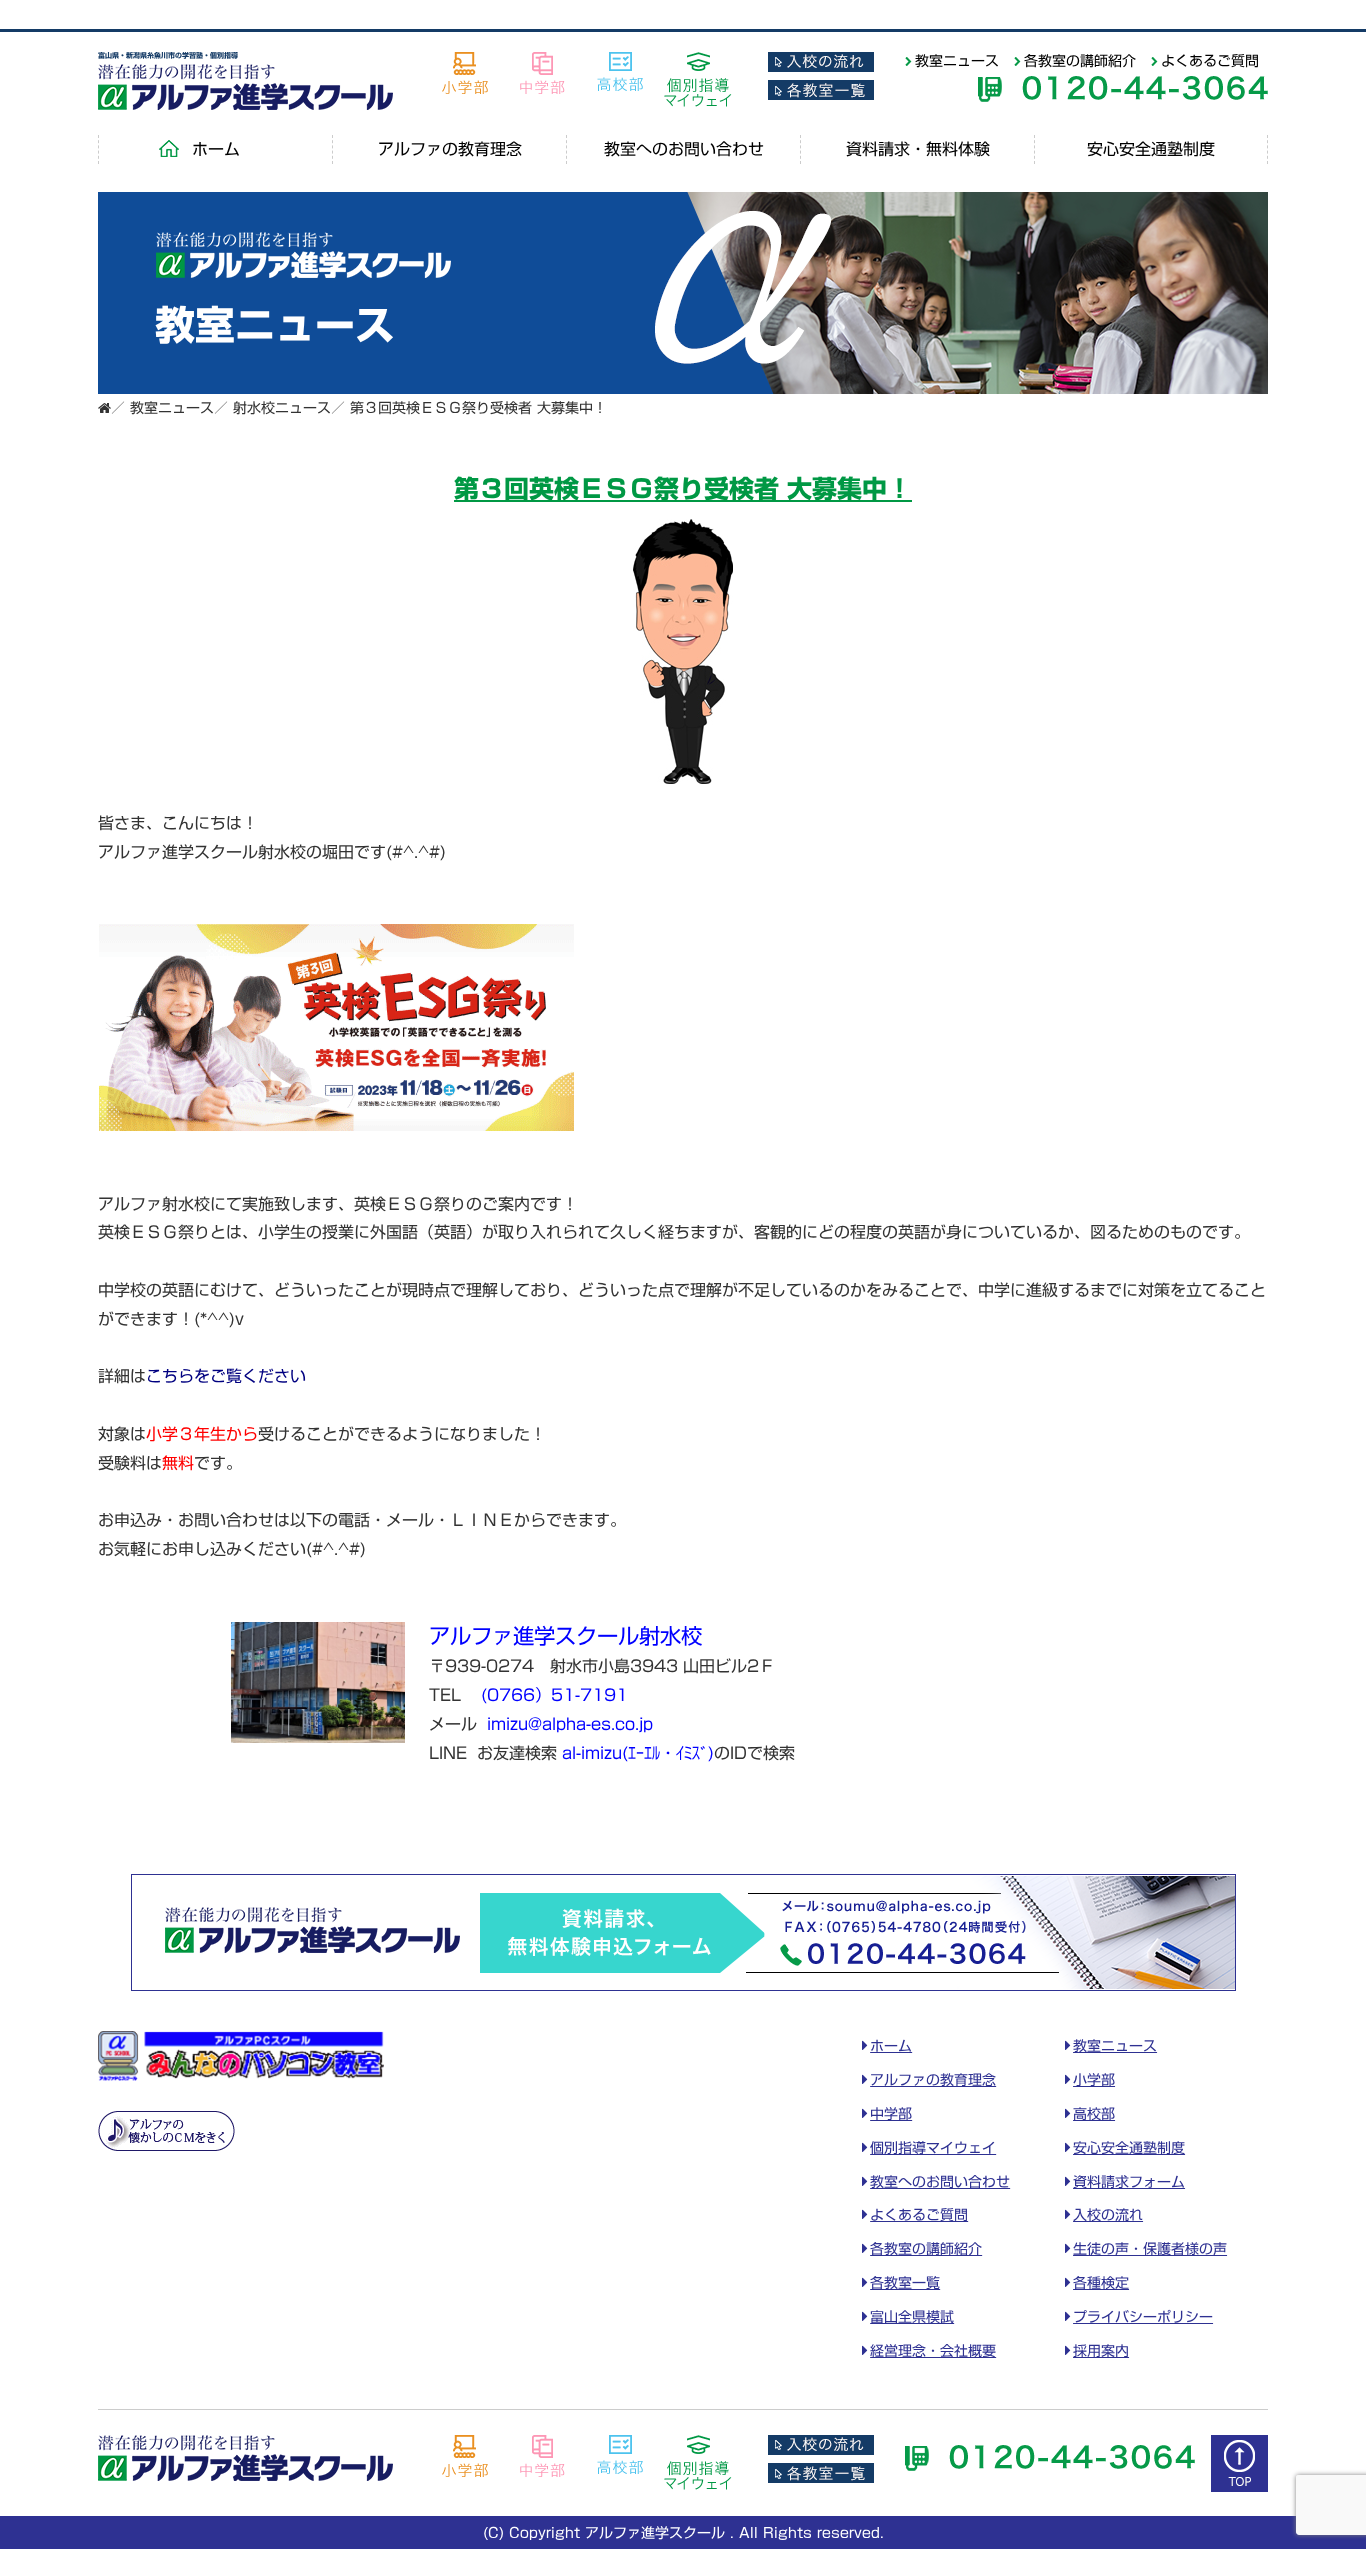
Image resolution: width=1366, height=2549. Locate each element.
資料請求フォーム (1129, 2182)
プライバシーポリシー (1143, 2317)
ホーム (216, 149)
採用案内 (1101, 2351)
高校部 (1094, 2114)
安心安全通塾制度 (1151, 149)
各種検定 (1101, 2283)
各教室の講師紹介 (1080, 61)
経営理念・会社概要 (933, 2351)
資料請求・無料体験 (918, 149)
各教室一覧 (905, 2283)
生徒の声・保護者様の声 (1150, 2249)
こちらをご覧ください (226, 1376)
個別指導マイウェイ (933, 2148)
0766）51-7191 (557, 1695)
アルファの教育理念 (450, 149)
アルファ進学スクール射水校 (565, 1636)
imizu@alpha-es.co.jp (570, 1724)
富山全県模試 (912, 2317)
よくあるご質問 (1210, 61)
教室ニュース (957, 61)
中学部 (891, 2114)
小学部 (1094, 2080)
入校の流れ (1108, 2215)
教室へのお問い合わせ (684, 149)
